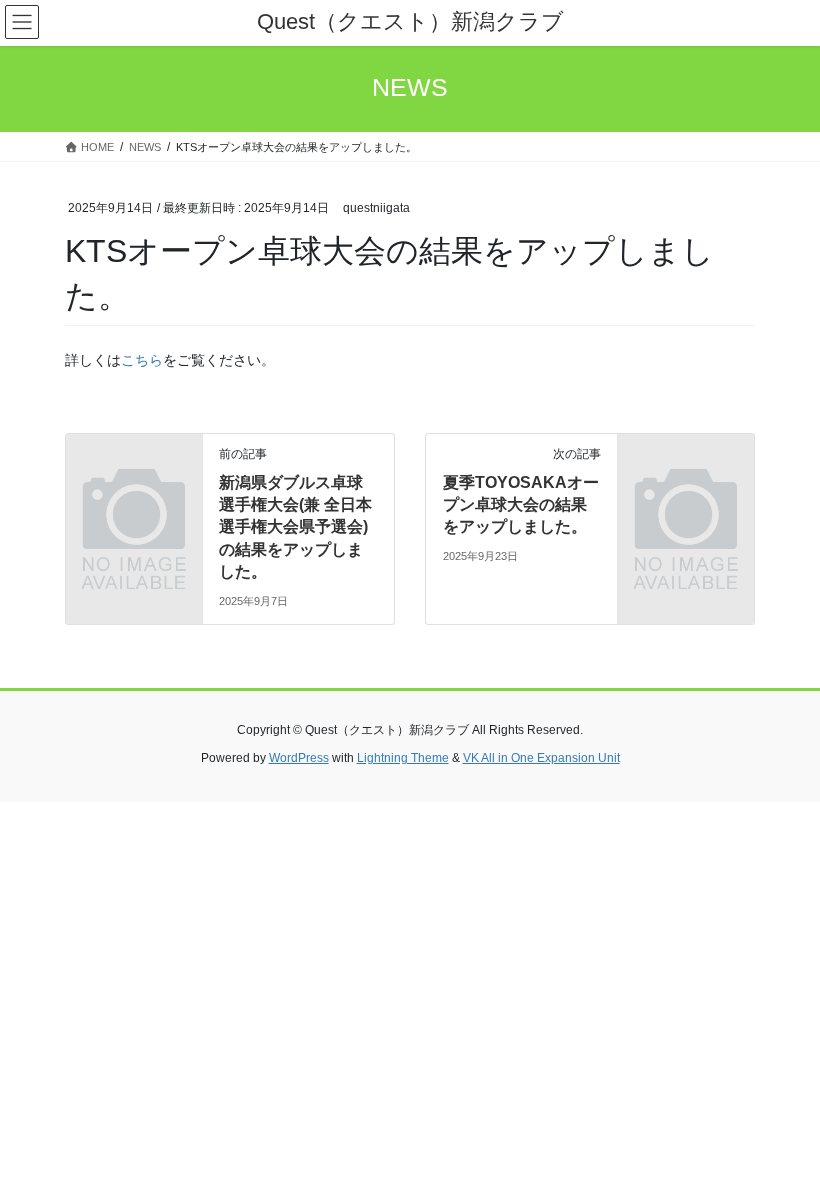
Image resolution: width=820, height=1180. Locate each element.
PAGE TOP (782, 1127)
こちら (142, 360)
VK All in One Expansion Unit (541, 758)
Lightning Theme (403, 758)
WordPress (299, 758)
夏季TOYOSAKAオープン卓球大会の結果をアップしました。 (521, 505)
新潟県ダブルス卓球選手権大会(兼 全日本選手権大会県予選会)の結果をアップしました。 (295, 527)
